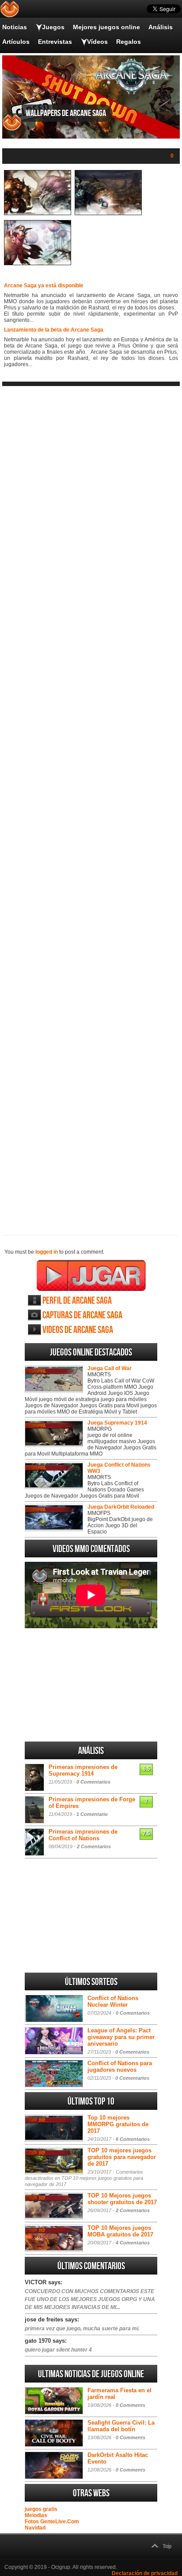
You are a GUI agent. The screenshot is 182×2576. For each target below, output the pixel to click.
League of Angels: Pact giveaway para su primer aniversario (121, 2037)
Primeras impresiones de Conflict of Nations (83, 1835)
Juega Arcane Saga (91, 1275)
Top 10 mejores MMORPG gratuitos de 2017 (118, 2124)
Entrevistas (55, 42)
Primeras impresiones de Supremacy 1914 (83, 1770)
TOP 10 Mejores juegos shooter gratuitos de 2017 (122, 2199)
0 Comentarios (93, 1782)
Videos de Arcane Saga (78, 1330)
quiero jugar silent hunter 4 (58, 2350)
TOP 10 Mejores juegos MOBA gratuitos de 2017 (120, 2231)
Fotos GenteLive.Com (52, 2522)
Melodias (36, 2515)
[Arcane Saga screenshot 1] (38, 213)
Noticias (15, 27)
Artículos (16, 42)
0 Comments (131, 2405)
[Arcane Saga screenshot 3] (38, 263)
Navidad (35, 2528)
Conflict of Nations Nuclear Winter (113, 2001)
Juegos (53, 27)
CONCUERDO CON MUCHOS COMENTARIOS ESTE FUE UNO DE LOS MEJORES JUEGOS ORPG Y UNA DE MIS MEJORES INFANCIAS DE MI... (90, 2299)
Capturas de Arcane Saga (82, 1315)
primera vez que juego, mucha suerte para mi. (82, 2329)
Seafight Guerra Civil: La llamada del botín (121, 2426)
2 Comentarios (94, 1846)
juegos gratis (41, 2509)
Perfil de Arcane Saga (77, 1301)
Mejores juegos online (106, 27)
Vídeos (97, 42)
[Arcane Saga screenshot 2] (108, 213)
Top (167, 2546)
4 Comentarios (133, 2243)
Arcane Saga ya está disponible (44, 286)
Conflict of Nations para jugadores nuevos (120, 2066)
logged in (47, 1252)
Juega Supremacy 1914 (117, 1423)
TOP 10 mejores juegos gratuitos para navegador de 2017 (122, 2157)
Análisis (161, 27)
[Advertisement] (91, 803)
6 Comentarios (133, 2139)
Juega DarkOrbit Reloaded (121, 1507)
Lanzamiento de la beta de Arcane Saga (54, 330)
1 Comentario (92, 1814)
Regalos (129, 42)
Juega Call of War (110, 1368)
